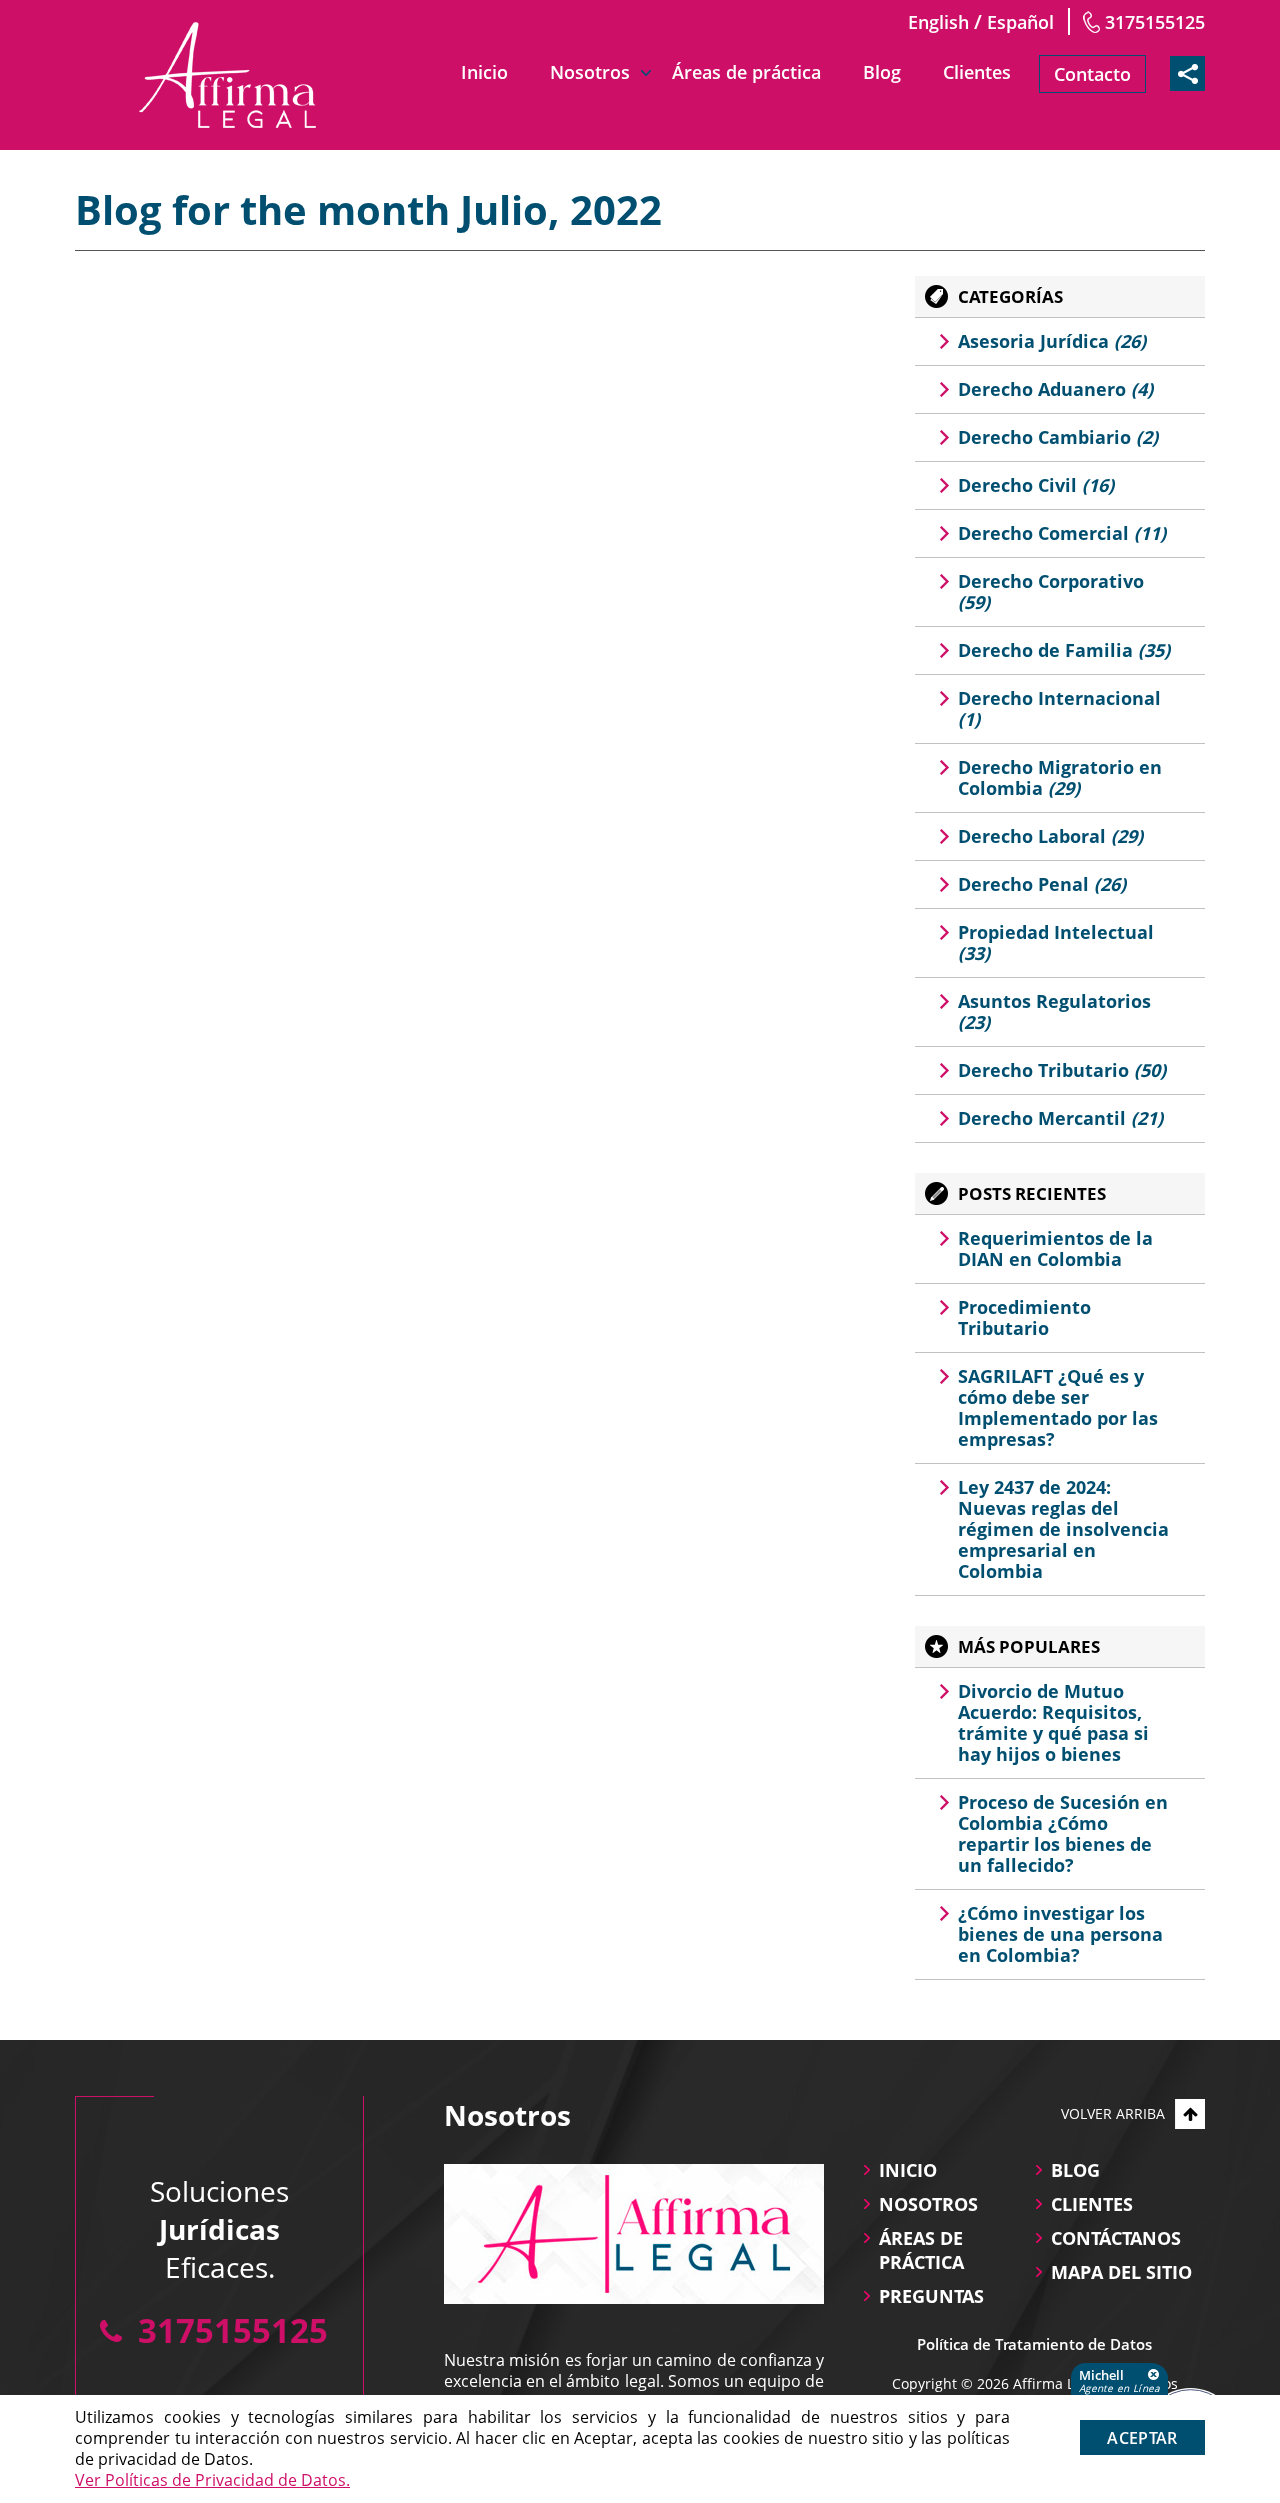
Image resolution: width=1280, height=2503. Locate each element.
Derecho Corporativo (1051, 591)
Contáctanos (1116, 2238)
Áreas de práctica (746, 72)
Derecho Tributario (1062, 1070)
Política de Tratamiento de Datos (1034, 2344)
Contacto (1092, 74)
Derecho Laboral (1050, 836)
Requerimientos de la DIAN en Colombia (1055, 1248)
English (938, 22)
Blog (882, 72)
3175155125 (1155, 22)
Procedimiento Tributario (1024, 1317)
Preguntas (931, 2296)
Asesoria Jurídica (1052, 341)
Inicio (484, 72)
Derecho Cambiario (1058, 437)
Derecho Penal (1042, 884)
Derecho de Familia (1064, 650)
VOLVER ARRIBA (1113, 2113)
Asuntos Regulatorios (1054, 1011)
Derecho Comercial (1062, 533)
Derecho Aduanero (1055, 389)
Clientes (977, 72)
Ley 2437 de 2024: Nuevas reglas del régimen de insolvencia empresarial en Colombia (1063, 1529)
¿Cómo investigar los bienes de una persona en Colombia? (1060, 1934)
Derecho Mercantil (1060, 1118)
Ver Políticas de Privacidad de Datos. (212, 2480)
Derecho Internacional (1059, 708)
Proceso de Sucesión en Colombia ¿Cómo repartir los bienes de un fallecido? (1063, 1833)
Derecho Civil (1036, 485)
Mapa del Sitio (1121, 2272)
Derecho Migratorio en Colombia (1060, 777)
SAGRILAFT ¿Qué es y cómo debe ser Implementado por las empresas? (1058, 1407)
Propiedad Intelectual (1056, 942)
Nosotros (590, 72)
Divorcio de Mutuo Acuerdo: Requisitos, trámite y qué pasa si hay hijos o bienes (1053, 1722)
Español (1020, 22)
